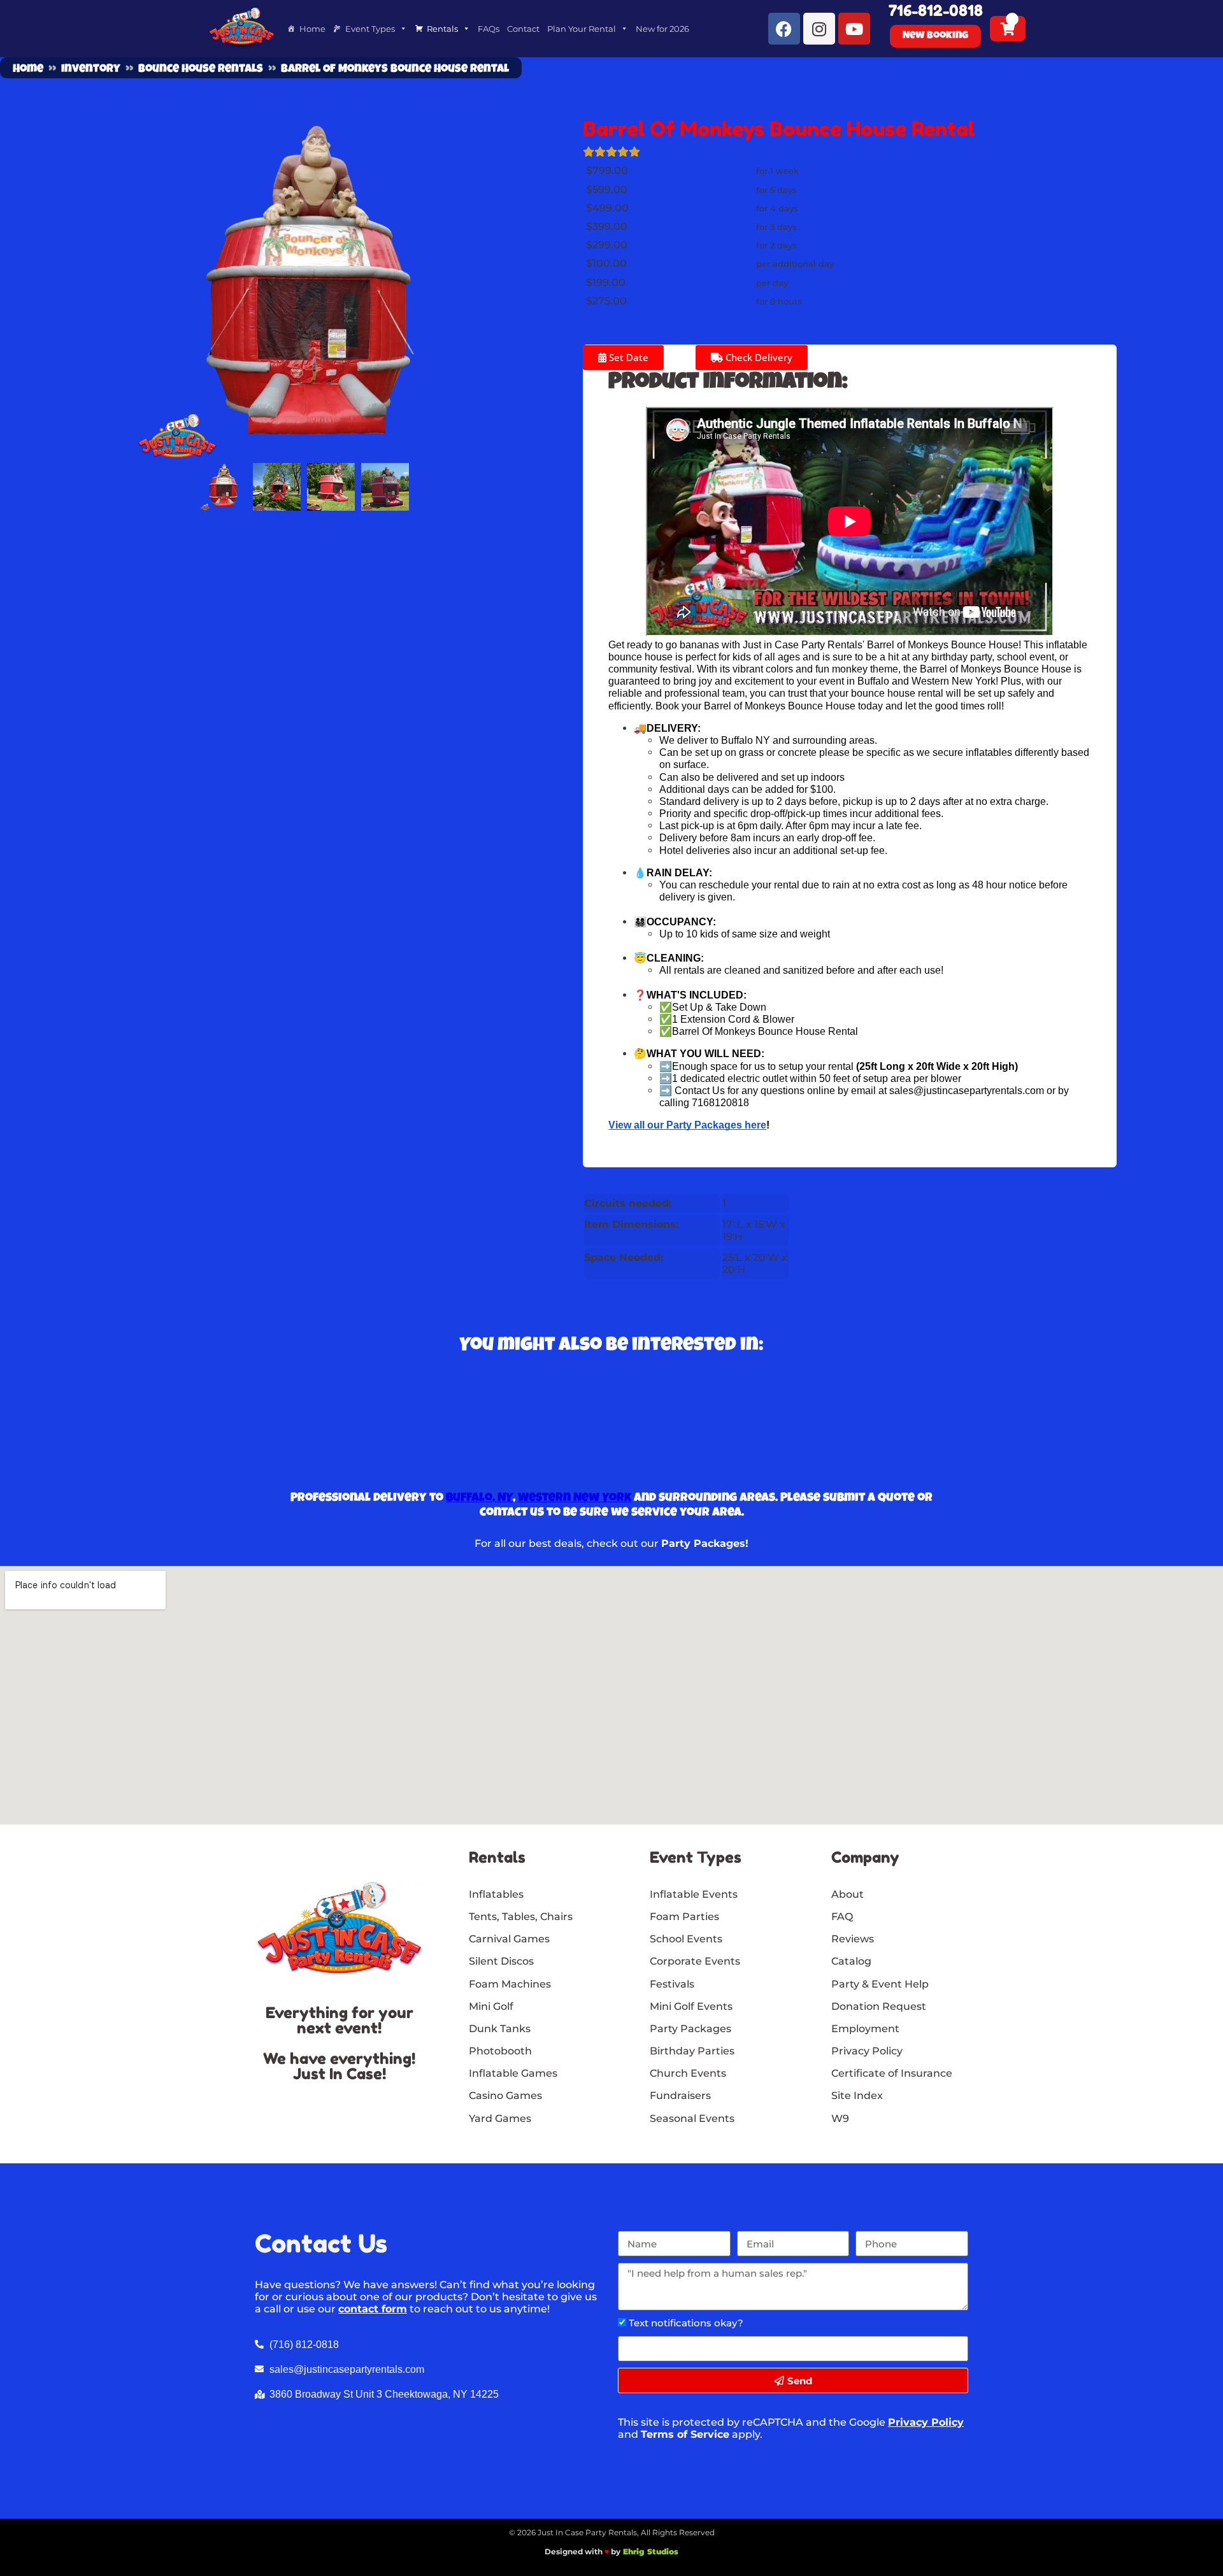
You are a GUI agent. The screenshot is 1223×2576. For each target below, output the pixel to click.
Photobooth (500, 2051)
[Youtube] (854, 29)
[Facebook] (784, 29)
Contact (523, 29)
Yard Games (500, 2118)
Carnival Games (509, 1939)
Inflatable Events (694, 1894)
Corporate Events (695, 1961)
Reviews (853, 1939)
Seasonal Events (692, 2118)
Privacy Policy (926, 2422)
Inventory (91, 69)
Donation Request (879, 2006)
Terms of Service (685, 2434)
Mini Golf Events (691, 2006)
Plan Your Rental (582, 29)
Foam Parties (684, 1917)
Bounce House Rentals (201, 69)
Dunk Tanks (500, 2029)
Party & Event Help (880, 1984)
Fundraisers (680, 2096)
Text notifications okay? (686, 2323)
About (848, 1894)
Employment (865, 2029)
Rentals (442, 29)
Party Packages (690, 2029)
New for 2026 (662, 29)
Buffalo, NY (479, 1498)
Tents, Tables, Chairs (521, 1917)
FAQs (489, 29)
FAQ (842, 1917)
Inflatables (496, 1894)
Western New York (575, 1498)
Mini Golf (491, 2006)
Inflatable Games (513, 2073)
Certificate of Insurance (892, 2073)
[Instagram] (819, 29)
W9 (840, 2118)
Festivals (672, 1984)
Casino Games (505, 2096)
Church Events (688, 2073)
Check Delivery (758, 357)
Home (312, 29)
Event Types (370, 29)
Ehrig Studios (651, 2551)
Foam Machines (510, 1984)
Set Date (627, 357)
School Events (686, 1939)
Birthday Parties (692, 2051)
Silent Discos (501, 1961)
